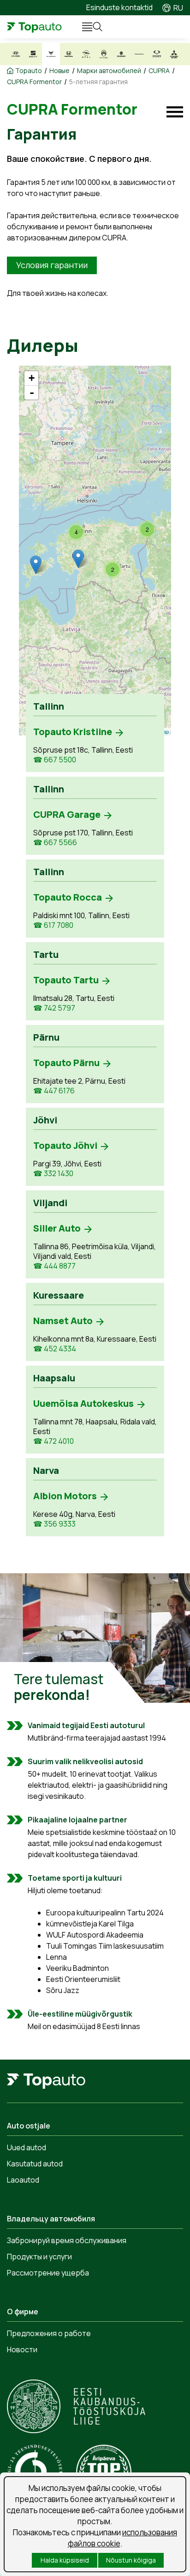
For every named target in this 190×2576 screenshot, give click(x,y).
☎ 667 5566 (55, 843)
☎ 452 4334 (55, 1349)
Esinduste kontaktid (119, 7)
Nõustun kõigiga (131, 2560)
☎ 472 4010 (53, 1441)
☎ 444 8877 (54, 1266)
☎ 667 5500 (55, 760)
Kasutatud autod (35, 2164)
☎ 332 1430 (53, 1174)
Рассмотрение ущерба (48, 2273)
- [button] (32, 393)
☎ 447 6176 (54, 1091)
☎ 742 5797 (54, 1008)
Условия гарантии (52, 265)
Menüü (83, 27)
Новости (22, 2349)
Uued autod (27, 2147)
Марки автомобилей (109, 71)
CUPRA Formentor (34, 82)
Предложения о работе (49, 2333)
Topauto (29, 71)
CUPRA (159, 71)
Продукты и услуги (39, 2257)
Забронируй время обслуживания (67, 2240)
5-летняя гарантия (98, 82)
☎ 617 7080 (53, 925)
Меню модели (175, 112)
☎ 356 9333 (54, 1524)
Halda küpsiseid (65, 2560)
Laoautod (23, 2180)
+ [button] (32, 378)
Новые (59, 71)
